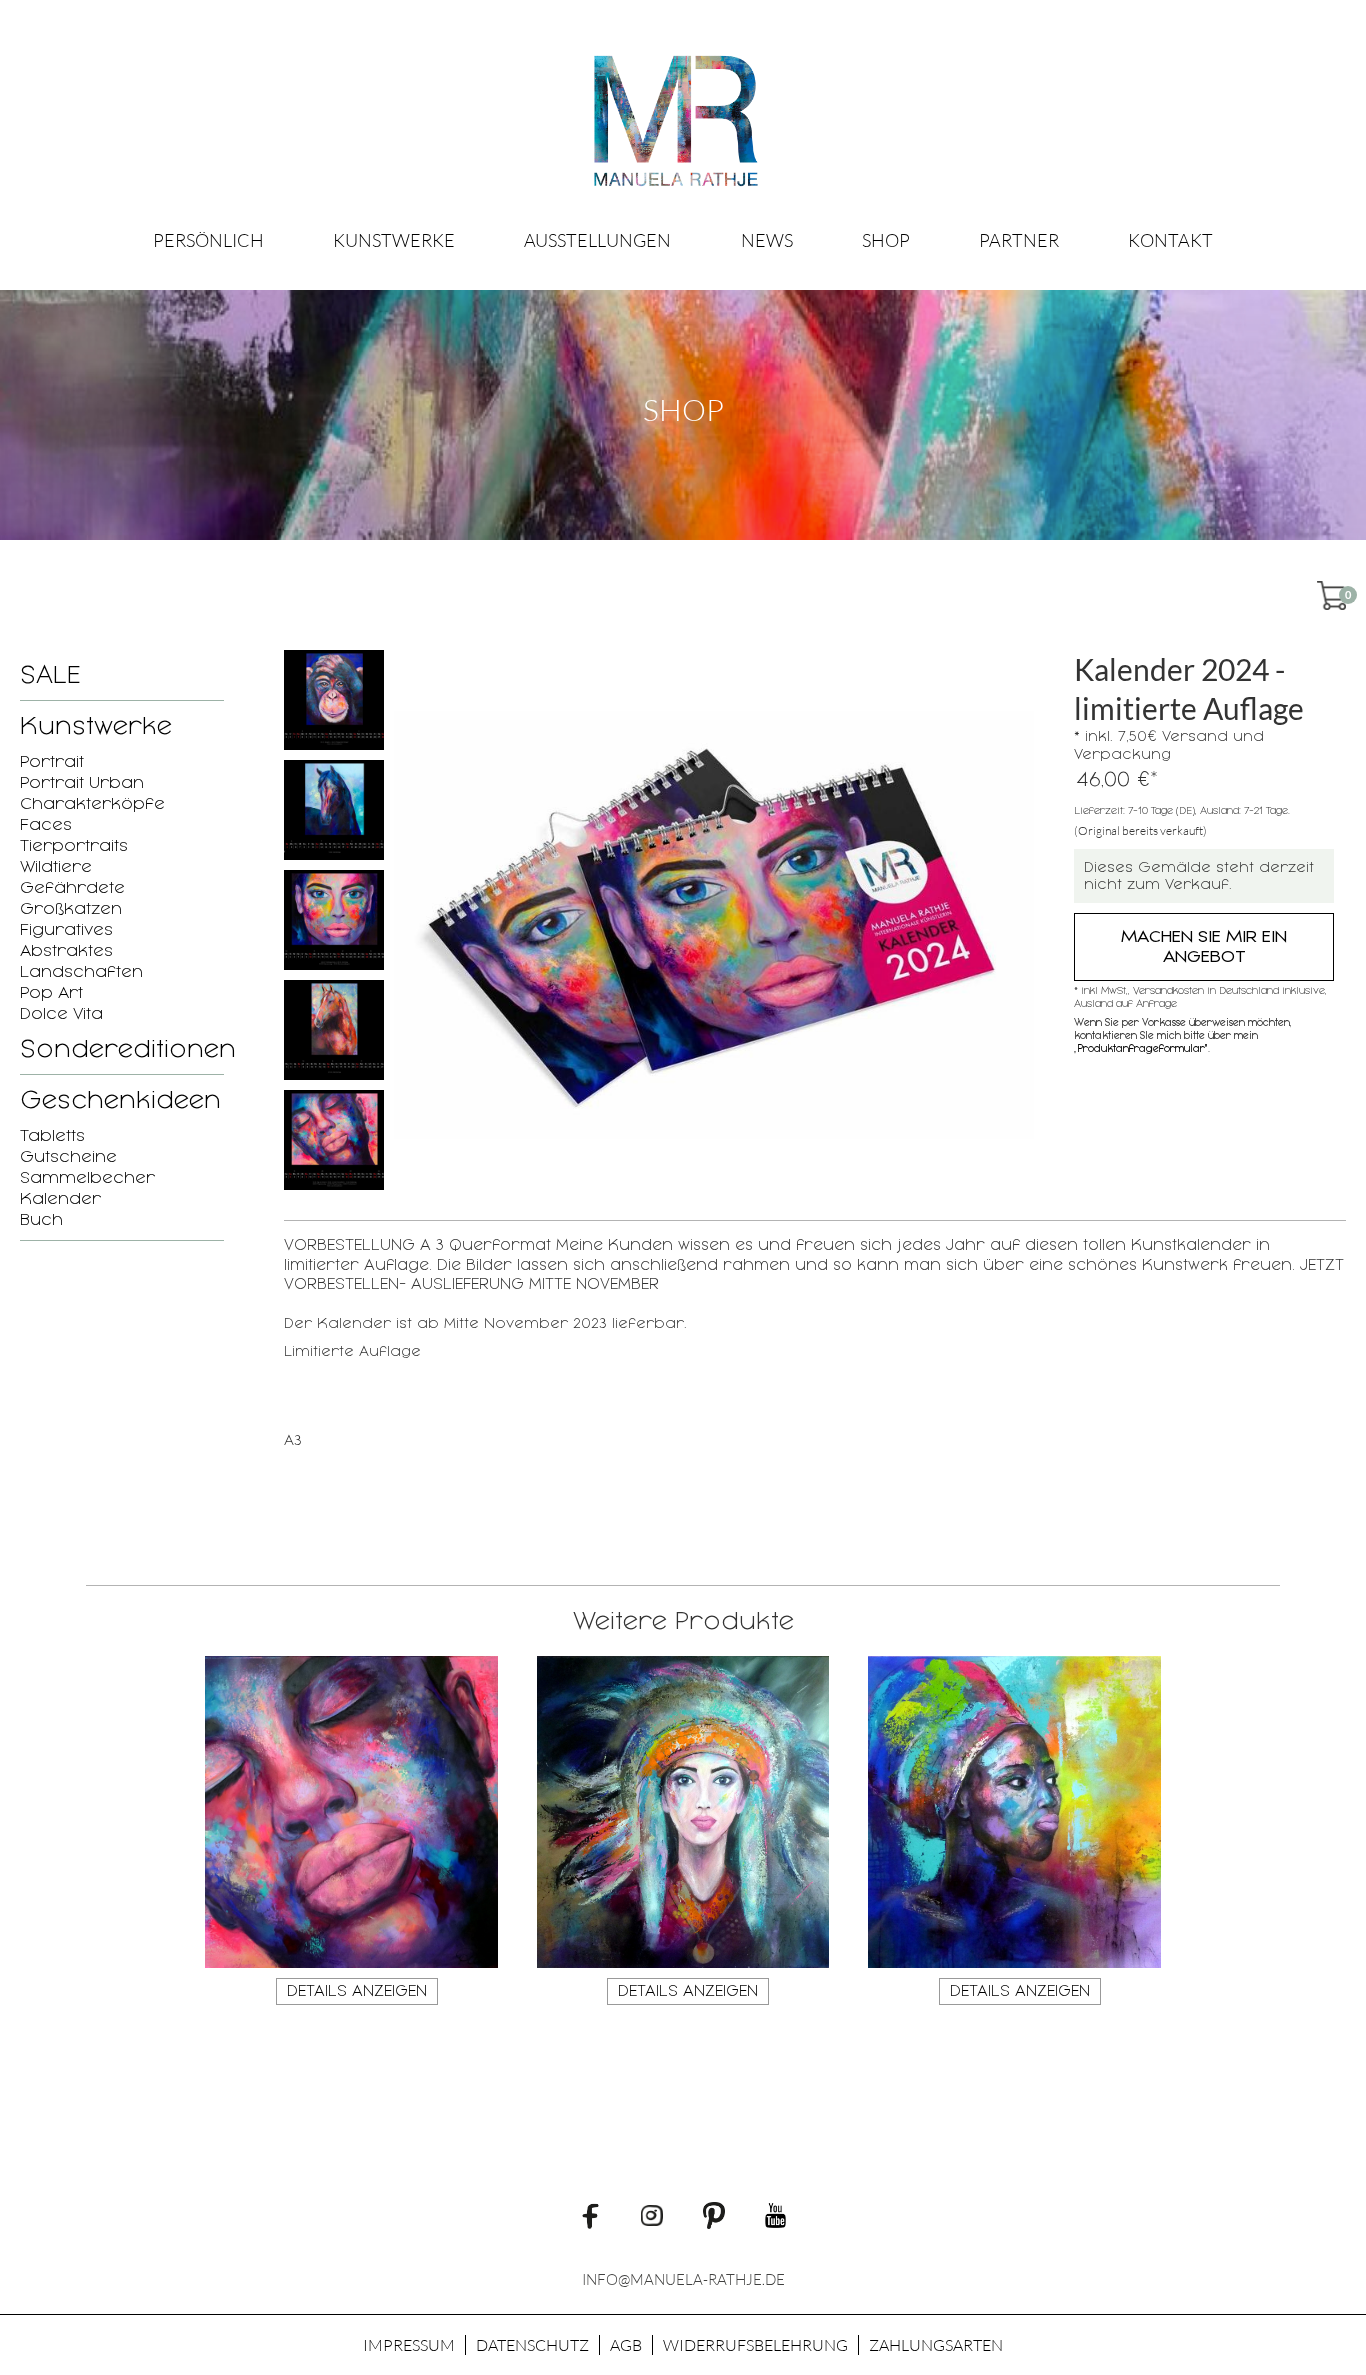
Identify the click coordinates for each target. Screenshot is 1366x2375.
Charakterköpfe (92, 803)
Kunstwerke (394, 240)
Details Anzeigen (357, 1991)
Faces (46, 824)
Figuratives (66, 929)
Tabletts (52, 1135)
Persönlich (208, 240)
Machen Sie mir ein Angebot (1204, 946)
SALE (50, 675)
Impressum (409, 2345)
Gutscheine (68, 1156)
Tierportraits (74, 845)
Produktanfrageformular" (1142, 1048)
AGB (626, 2345)
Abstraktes (66, 950)
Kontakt (1170, 240)
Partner (1019, 240)
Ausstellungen (597, 240)
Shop (886, 240)
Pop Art (51, 992)
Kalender (60, 1198)
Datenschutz (532, 2345)
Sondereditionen (128, 1049)
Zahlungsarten (936, 2345)
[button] (394, 240)
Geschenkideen (120, 1100)
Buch (41, 1219)
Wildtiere (56, 866)
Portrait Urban (82, 782)
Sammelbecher (87, 1177)
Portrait (52, 761)
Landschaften (81, 971)
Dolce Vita (61, 1013)
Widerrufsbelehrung (755, 2345)
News (767, 240)
